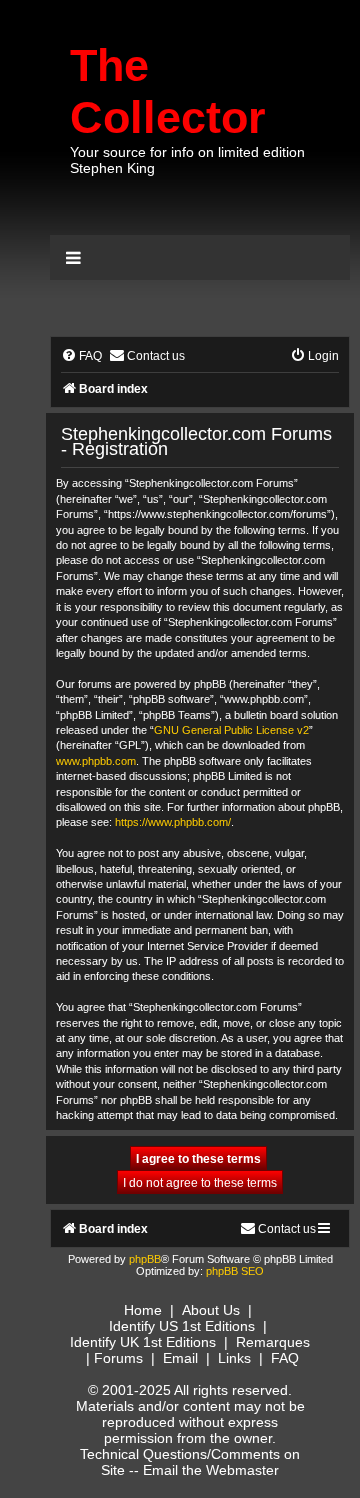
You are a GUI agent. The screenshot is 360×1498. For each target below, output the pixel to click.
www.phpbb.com (96, 761)
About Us (211, 1310)
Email (180, 1358)
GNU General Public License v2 (231, 730)
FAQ (285, 1358)
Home (143, 1310)
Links (234, 1358)
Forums (118, 1358)
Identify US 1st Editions (182, 1326)
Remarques (273, 1342)
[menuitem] (81, 356)
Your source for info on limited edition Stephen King (187, 160)
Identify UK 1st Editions (143, 1342)
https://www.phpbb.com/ (173, 822)
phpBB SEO (235, 1271)
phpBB (145, 1259)
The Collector (168, 91)
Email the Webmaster (211, 1470)
